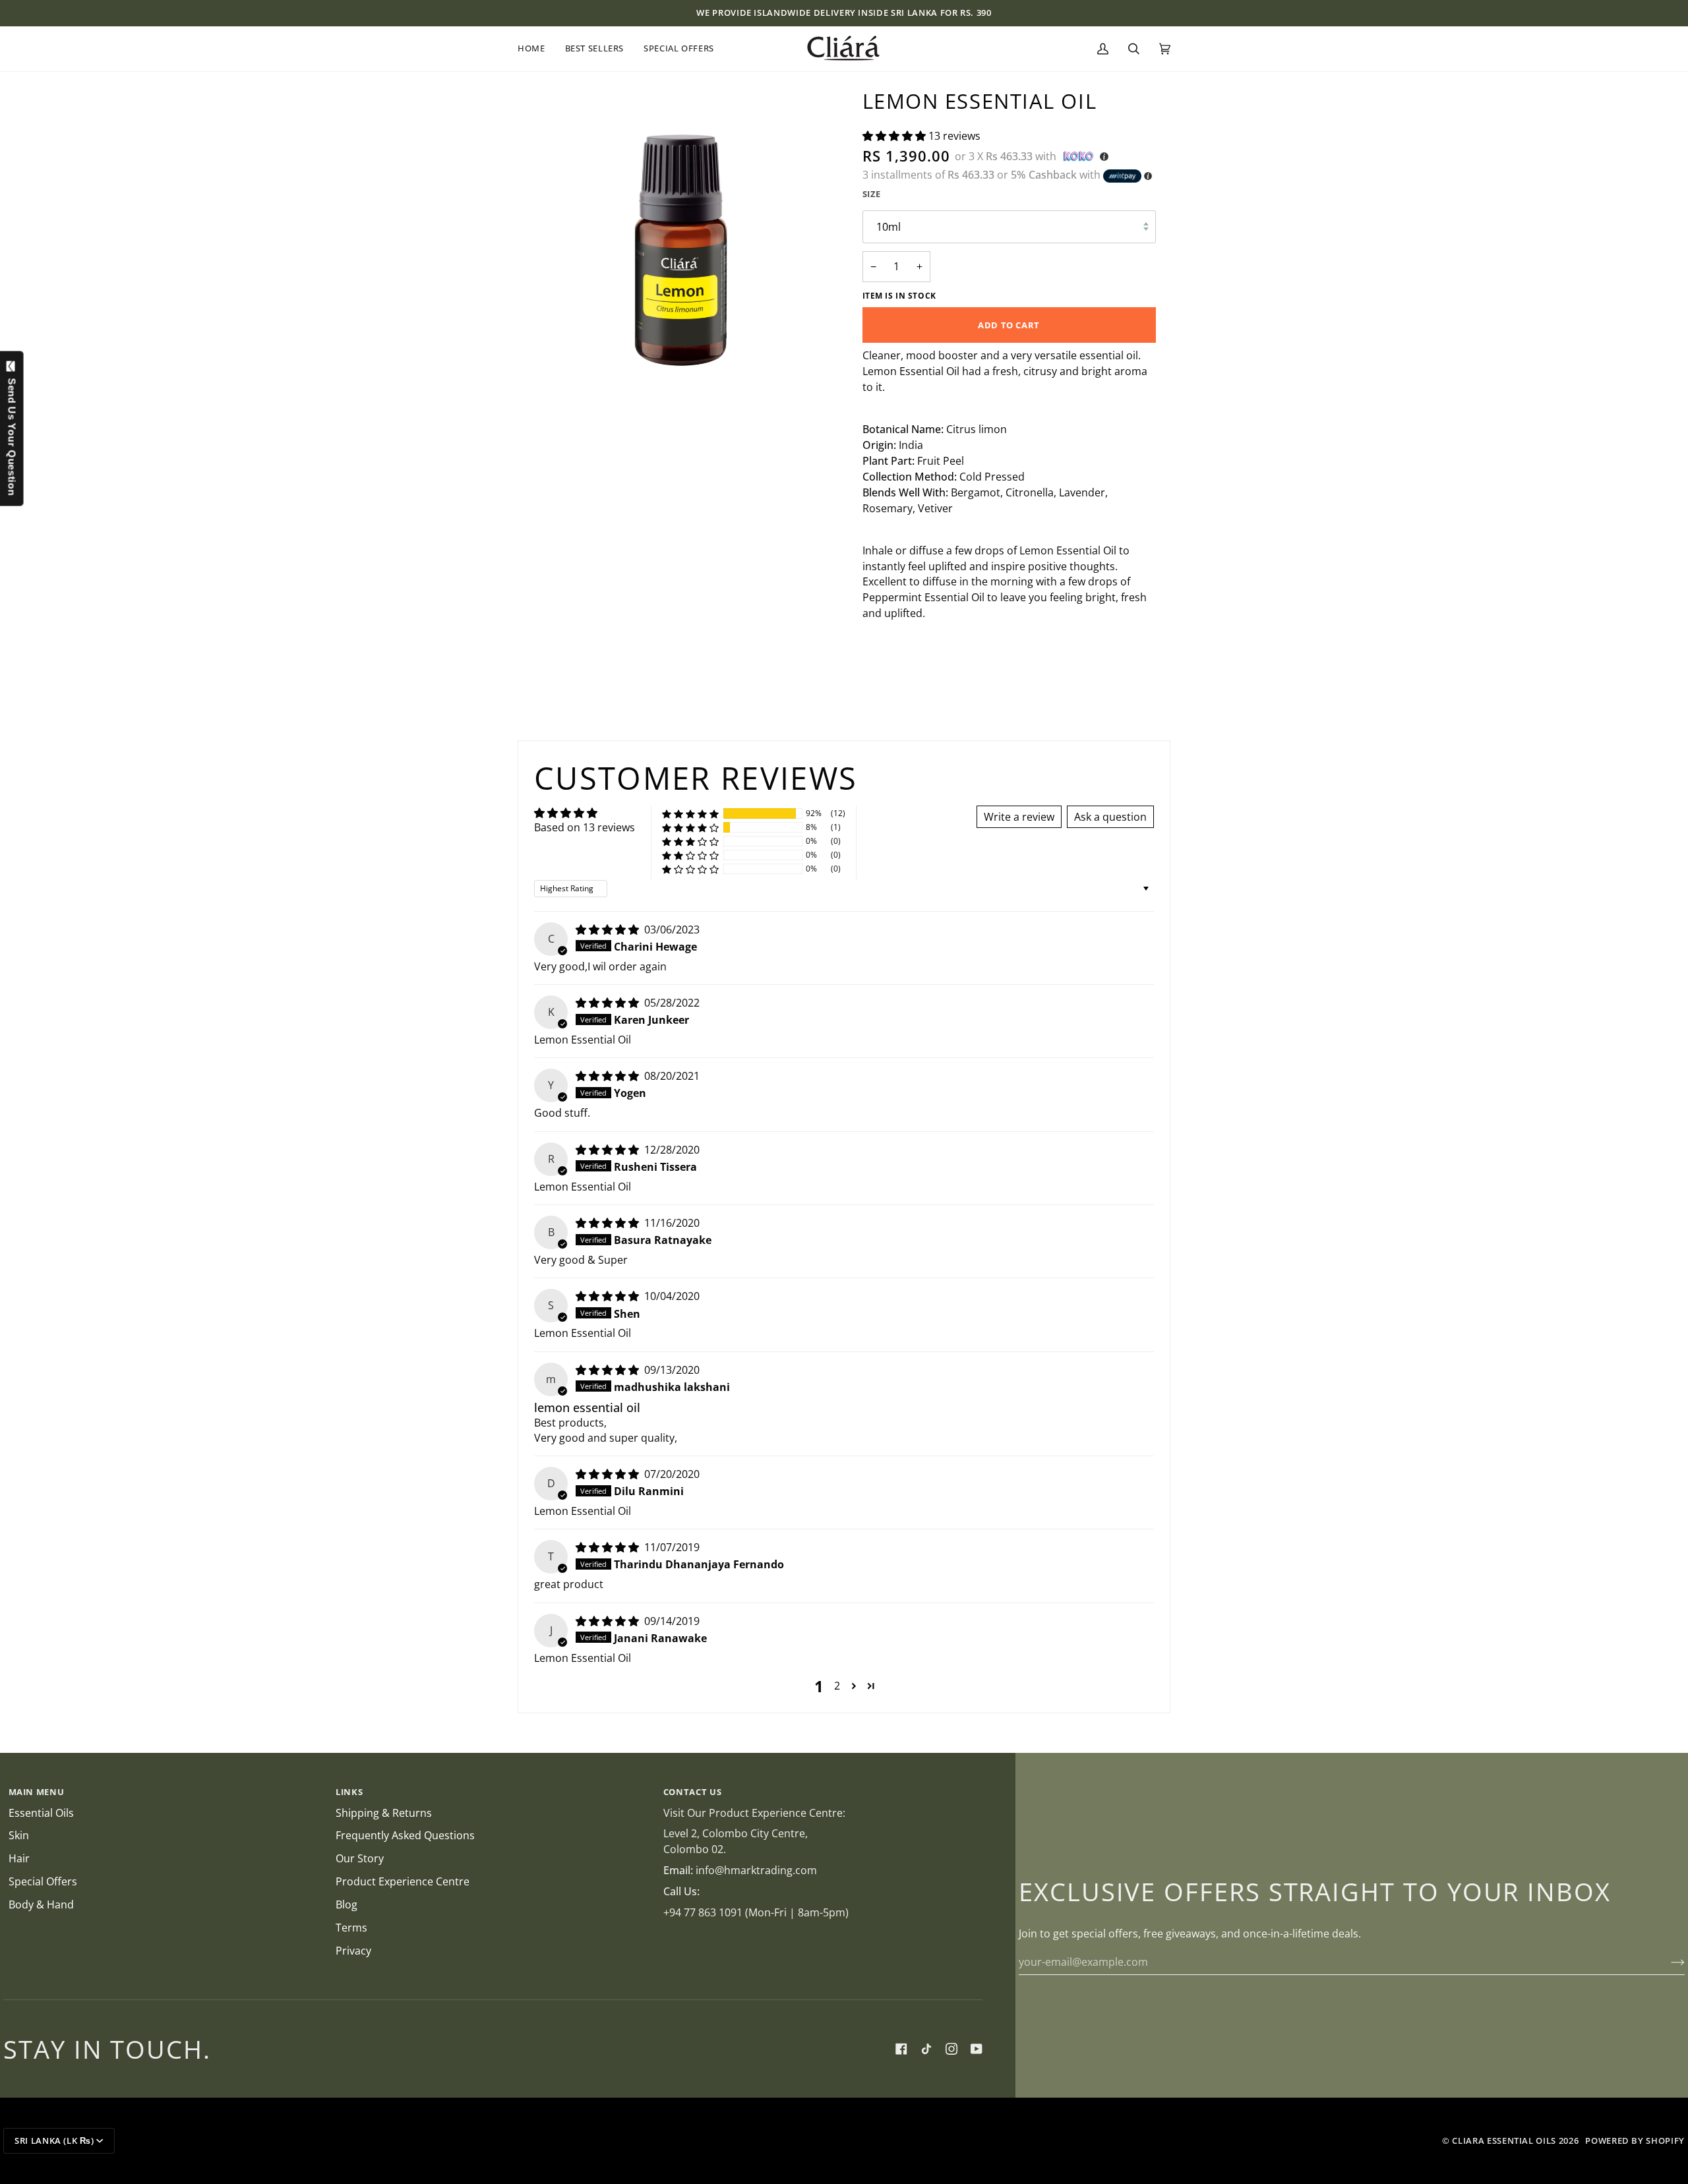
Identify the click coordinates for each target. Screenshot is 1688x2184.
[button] (536, 49)
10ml (889, 227)
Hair (19, 1858)
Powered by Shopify (1635, 2140)
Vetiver (935, 508)
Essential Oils (41, 1813)
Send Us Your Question (12, 434)
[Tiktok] (926, 2049)
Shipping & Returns (384, 1813)
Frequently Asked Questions (405, 1835)
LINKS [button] (349, 1792)
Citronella (1030, 492)
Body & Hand (41, 1904)
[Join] (1667, 1962)
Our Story (360, 1858)
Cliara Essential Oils (1504, 2140)
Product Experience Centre (403, 1881)
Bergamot (976, 492)
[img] (609, 930)
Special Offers (43, 1881)
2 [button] (837, 1686)
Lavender (1082, 492)
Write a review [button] (1019, 817)
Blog (347, 1904)
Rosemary (888, 508)
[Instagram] (951, 2049)
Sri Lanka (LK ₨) (54, 2140)
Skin (19, 1835)
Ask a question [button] (1110, 817)
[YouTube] (977, 2049)
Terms (351, 1928)
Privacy (353, 1951)
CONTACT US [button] (693, 1792)
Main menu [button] (37, 1792)
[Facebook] (901, 2049)
